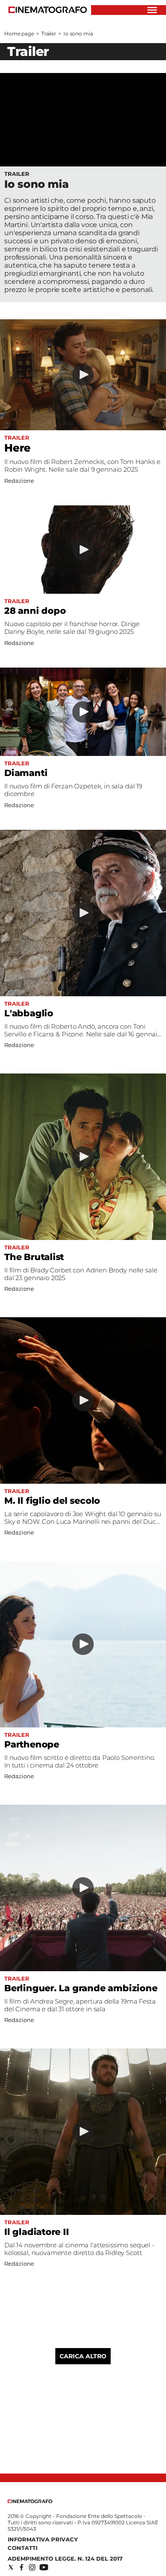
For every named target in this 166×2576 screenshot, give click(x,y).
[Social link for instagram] (32, 2567)
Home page (19, 34)
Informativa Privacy (43, 2539)
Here (17, 448)
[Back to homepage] (30, 2501)
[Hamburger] (152, 10)
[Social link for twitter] (11, 2567)
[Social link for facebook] (21, 2567)
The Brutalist (34, 1257)
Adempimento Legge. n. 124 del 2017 (65, 2558)
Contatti (23, 2548)
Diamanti (26, 773)
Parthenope (32, 1744)
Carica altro (83, 2356)
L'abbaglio (29, 1013)
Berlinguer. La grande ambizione (81, 1988)
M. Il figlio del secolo (52, 1501)
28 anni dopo (35, 611)
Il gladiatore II (37, 2232)
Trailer (49, 34)
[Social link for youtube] (44, 2567)
